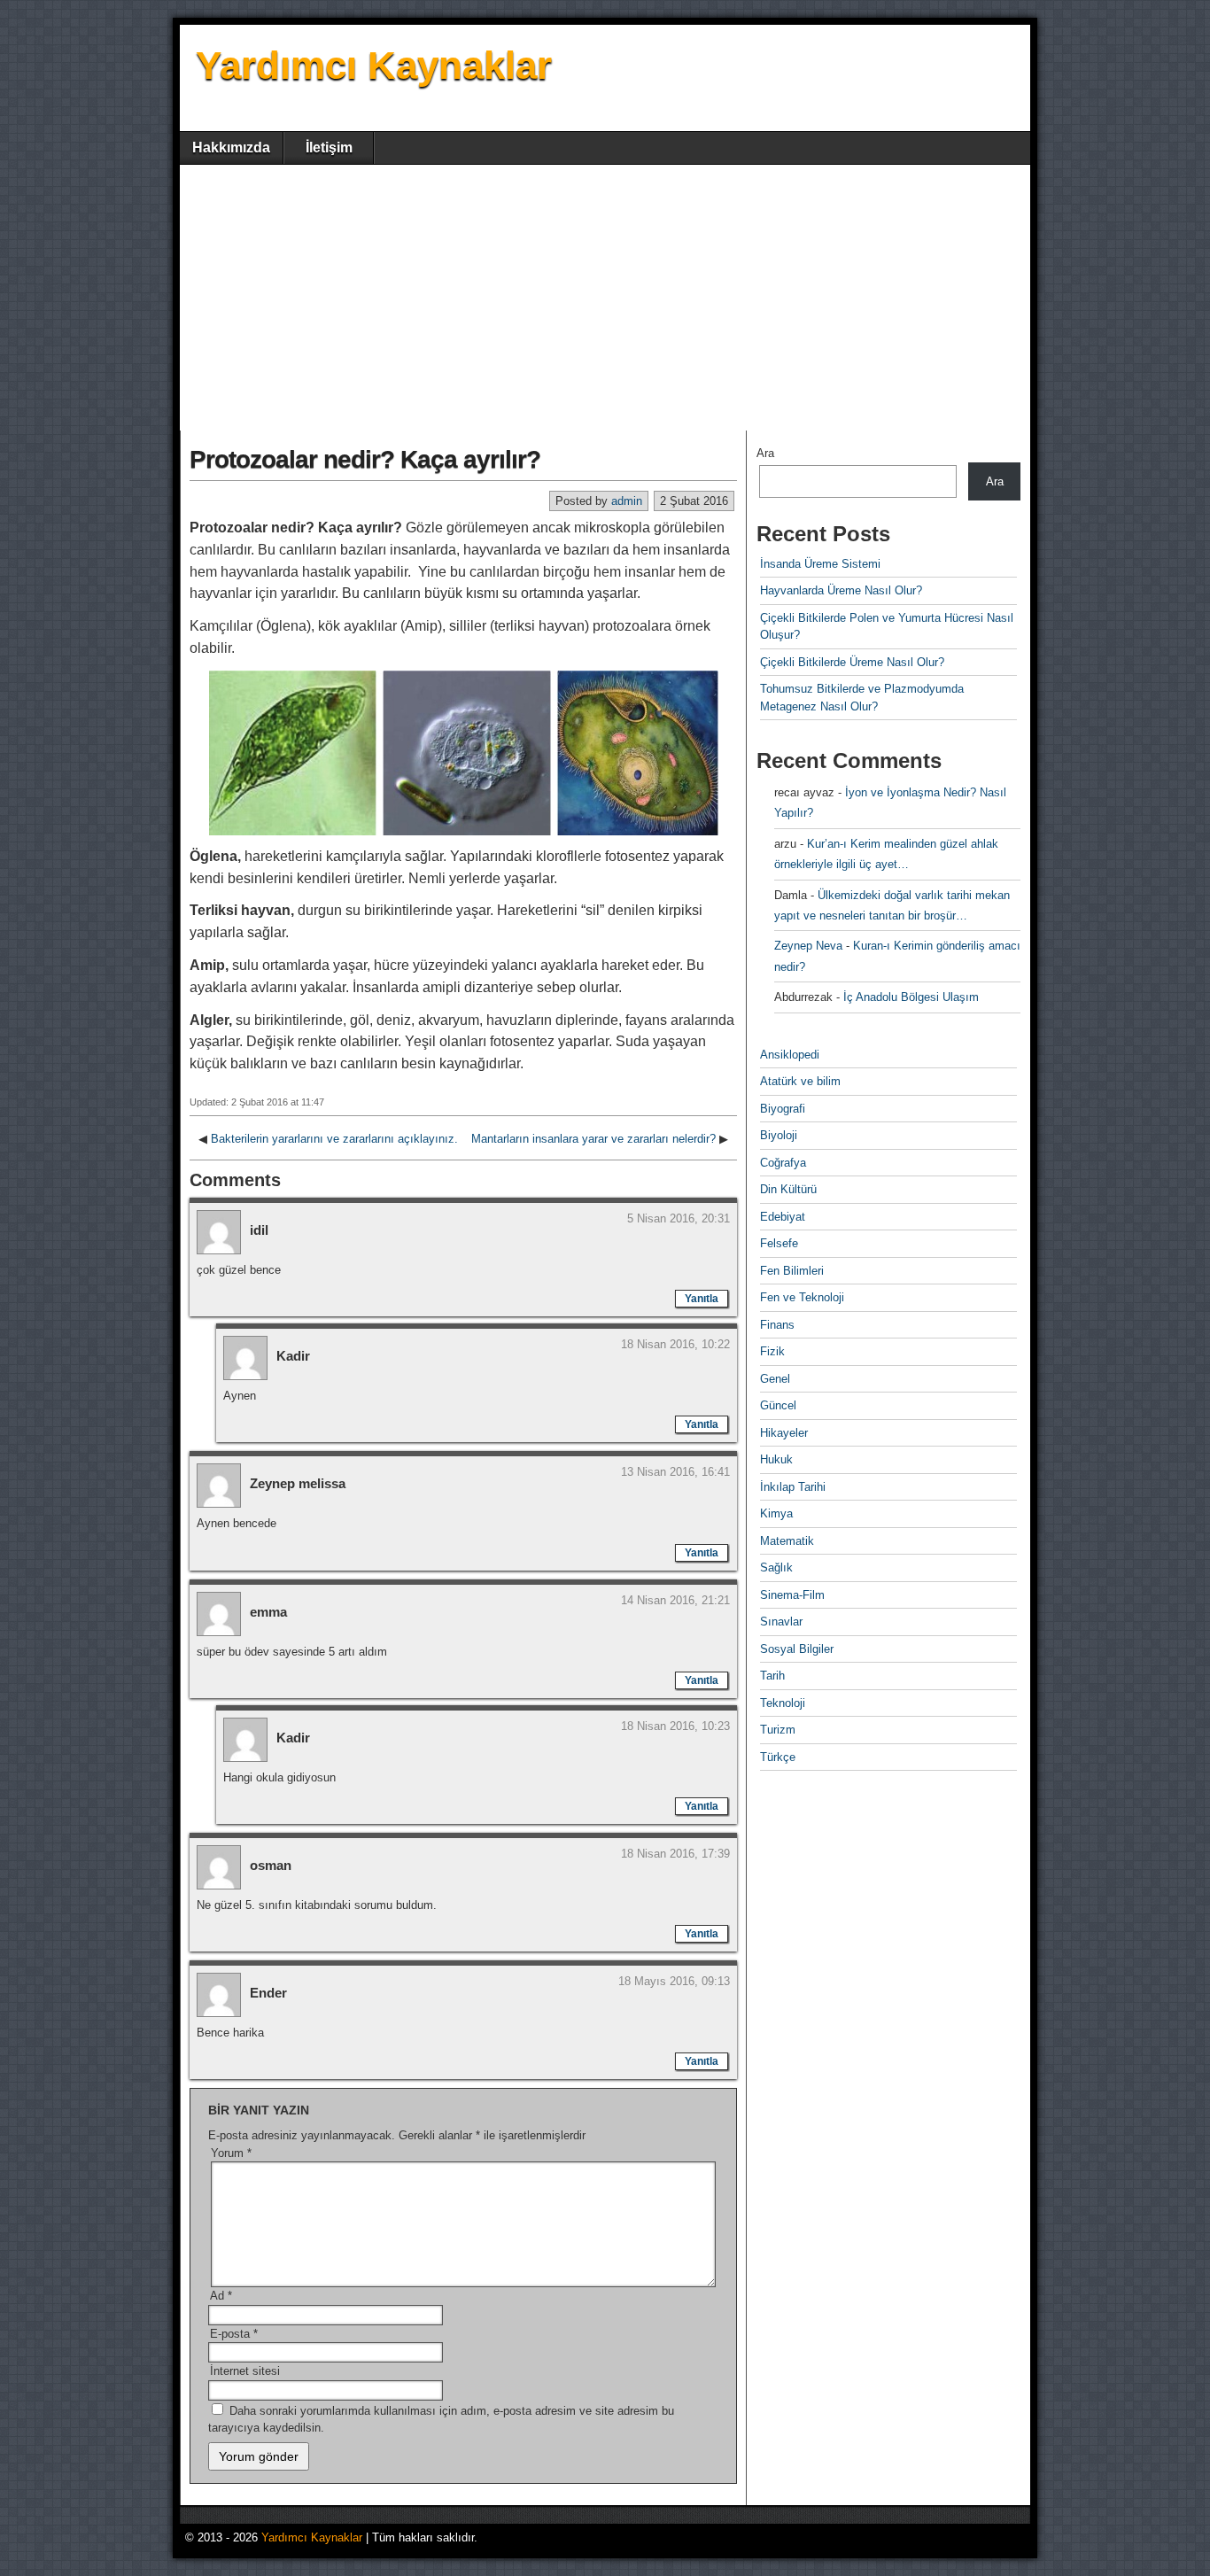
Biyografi (783, 1109)
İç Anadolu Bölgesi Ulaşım (911, 997)
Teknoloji (783, 1703)
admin (627, 501)
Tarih (772, 1676)
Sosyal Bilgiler (797, 1649)
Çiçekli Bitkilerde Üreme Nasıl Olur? (852, 662)
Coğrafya (783, 1163)
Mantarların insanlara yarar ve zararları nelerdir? (593, 1139)
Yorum (231, 2153)
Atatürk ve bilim (800, 1081)
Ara (765, 453)
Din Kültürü (788, 1189)
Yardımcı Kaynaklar (374, 65)
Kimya (776, 1513)
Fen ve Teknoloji (802, 1297)
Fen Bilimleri (792, 1271)
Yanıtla (702, 1299)
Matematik (787, 1541)
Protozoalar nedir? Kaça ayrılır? (365, 459)
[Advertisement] (605, 298)
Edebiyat (783, 1217)
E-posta (234, 2334)
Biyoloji (779, 1135)
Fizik (772, 1351)
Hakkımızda (231, 147)
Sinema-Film (792, 1595)
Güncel (778, 1405)
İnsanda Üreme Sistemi (820, 564)
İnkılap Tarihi (793, 1487)
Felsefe (779, 1243)
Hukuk (776, 1459)
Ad (221, 2296)
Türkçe (778, 1757)
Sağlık (776, 1567)
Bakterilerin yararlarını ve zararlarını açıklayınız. (334, 1139)
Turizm (778, 1730)
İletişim (329, 147)
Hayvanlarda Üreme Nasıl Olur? (841, 590)
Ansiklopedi (790, 1055)
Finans (777, 1325)
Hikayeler (784, 1433)
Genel (775, 1379)
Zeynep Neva (808, 946)
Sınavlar (781, 1622)
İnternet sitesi (245, 2371)
